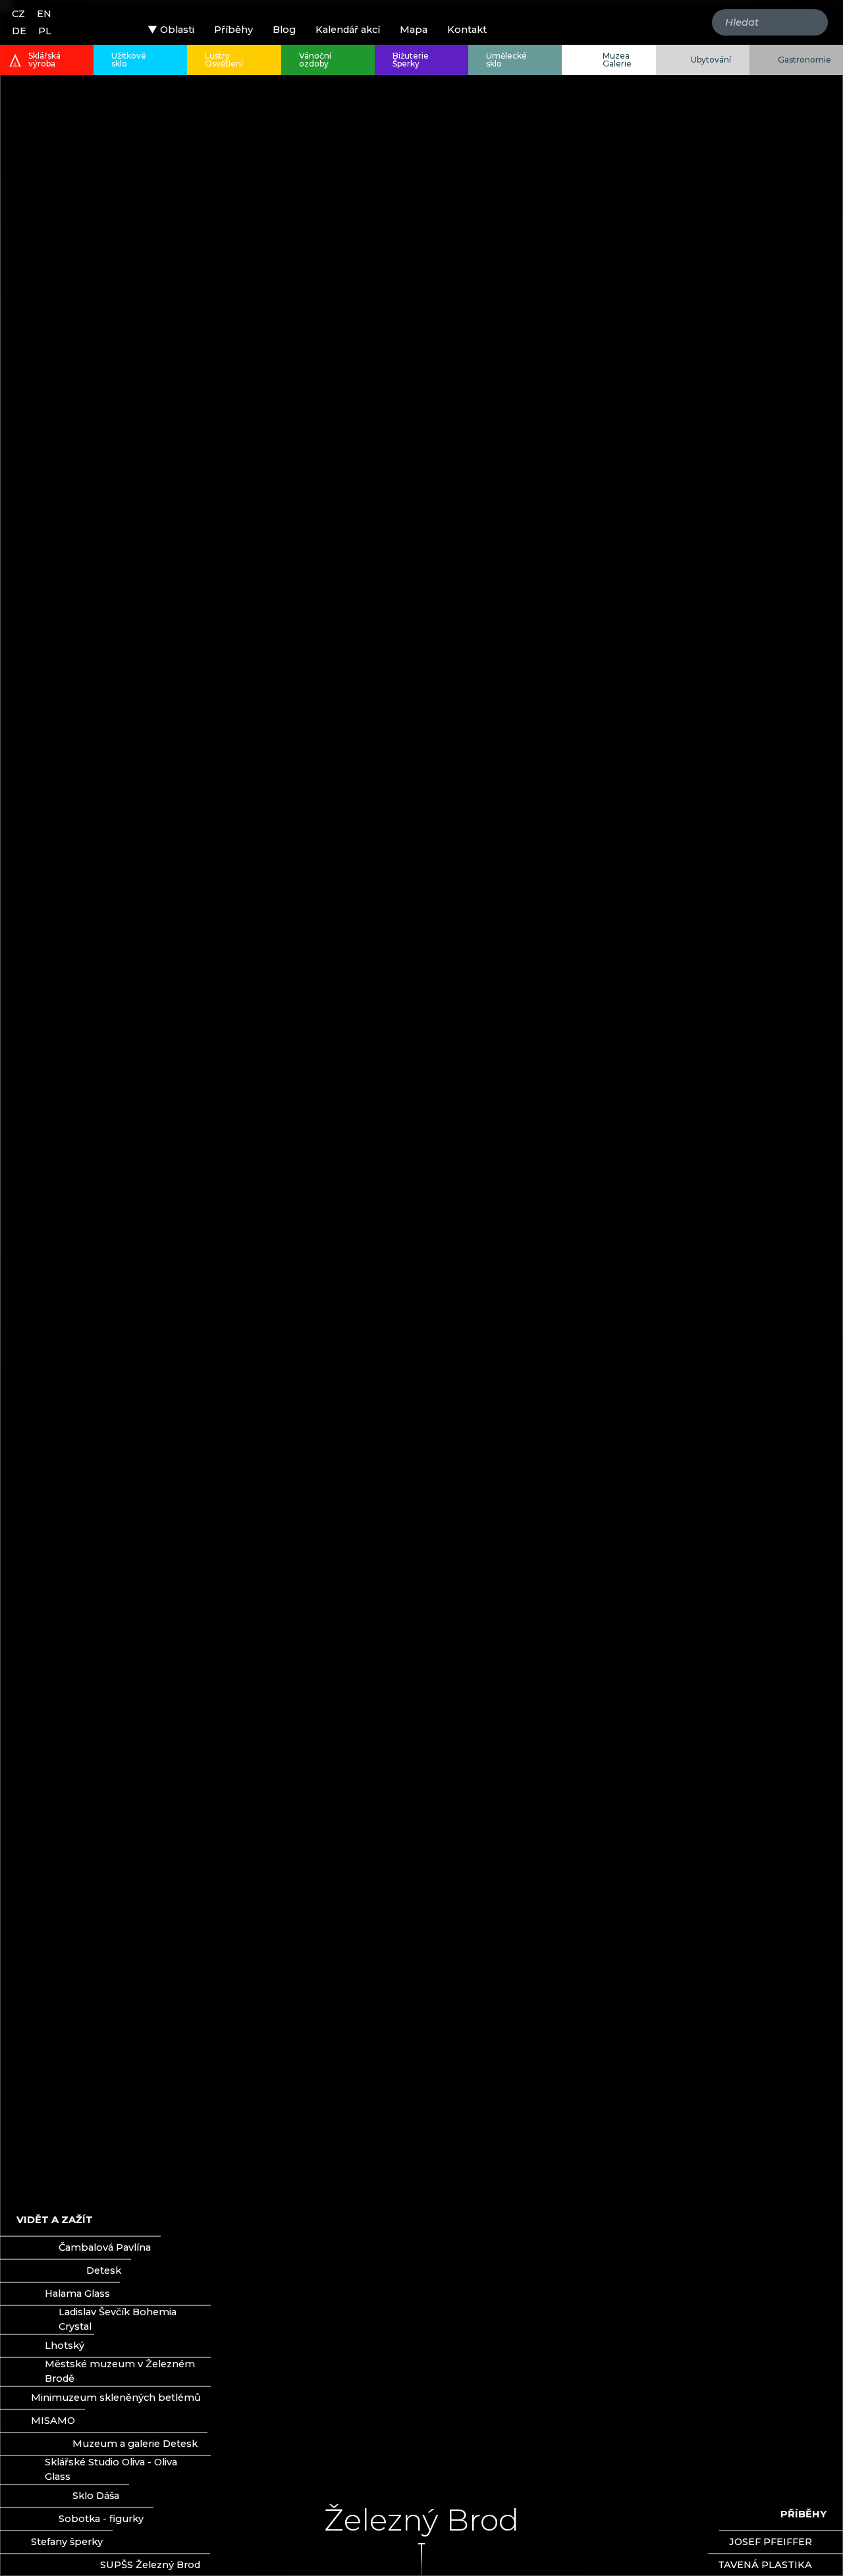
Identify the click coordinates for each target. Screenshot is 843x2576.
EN (44, 14)
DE (19, 31)
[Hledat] (813, 22)
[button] (171, 30)
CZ (18, 14)
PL (45, 31)
